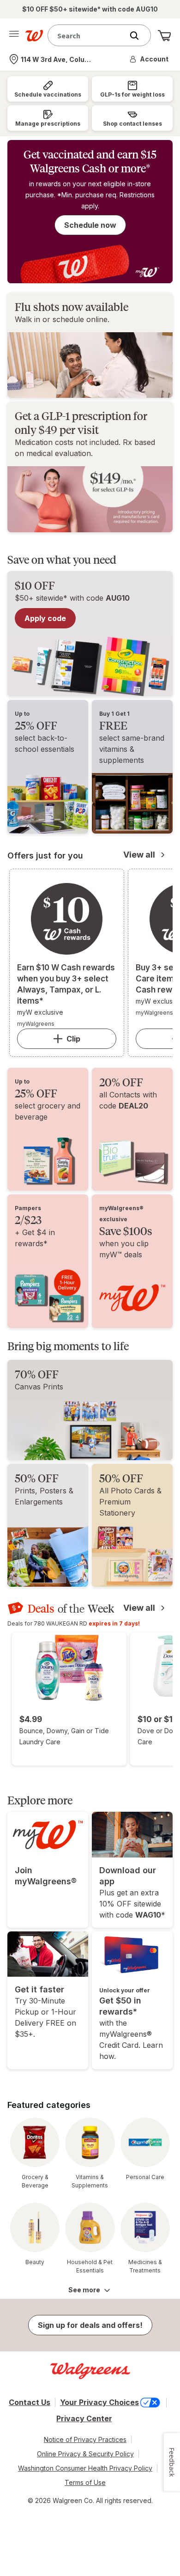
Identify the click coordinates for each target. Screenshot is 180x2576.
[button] (150, 59)
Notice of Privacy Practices (85, 2439)
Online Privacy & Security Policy (85, 2454)
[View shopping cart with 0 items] (164, 36)
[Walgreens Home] (34, 36)
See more (84, 2290)
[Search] (139, 36)
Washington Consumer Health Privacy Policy (85, 2468)
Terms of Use (85, 2482)
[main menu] (14, 36)
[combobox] (88, 35)
